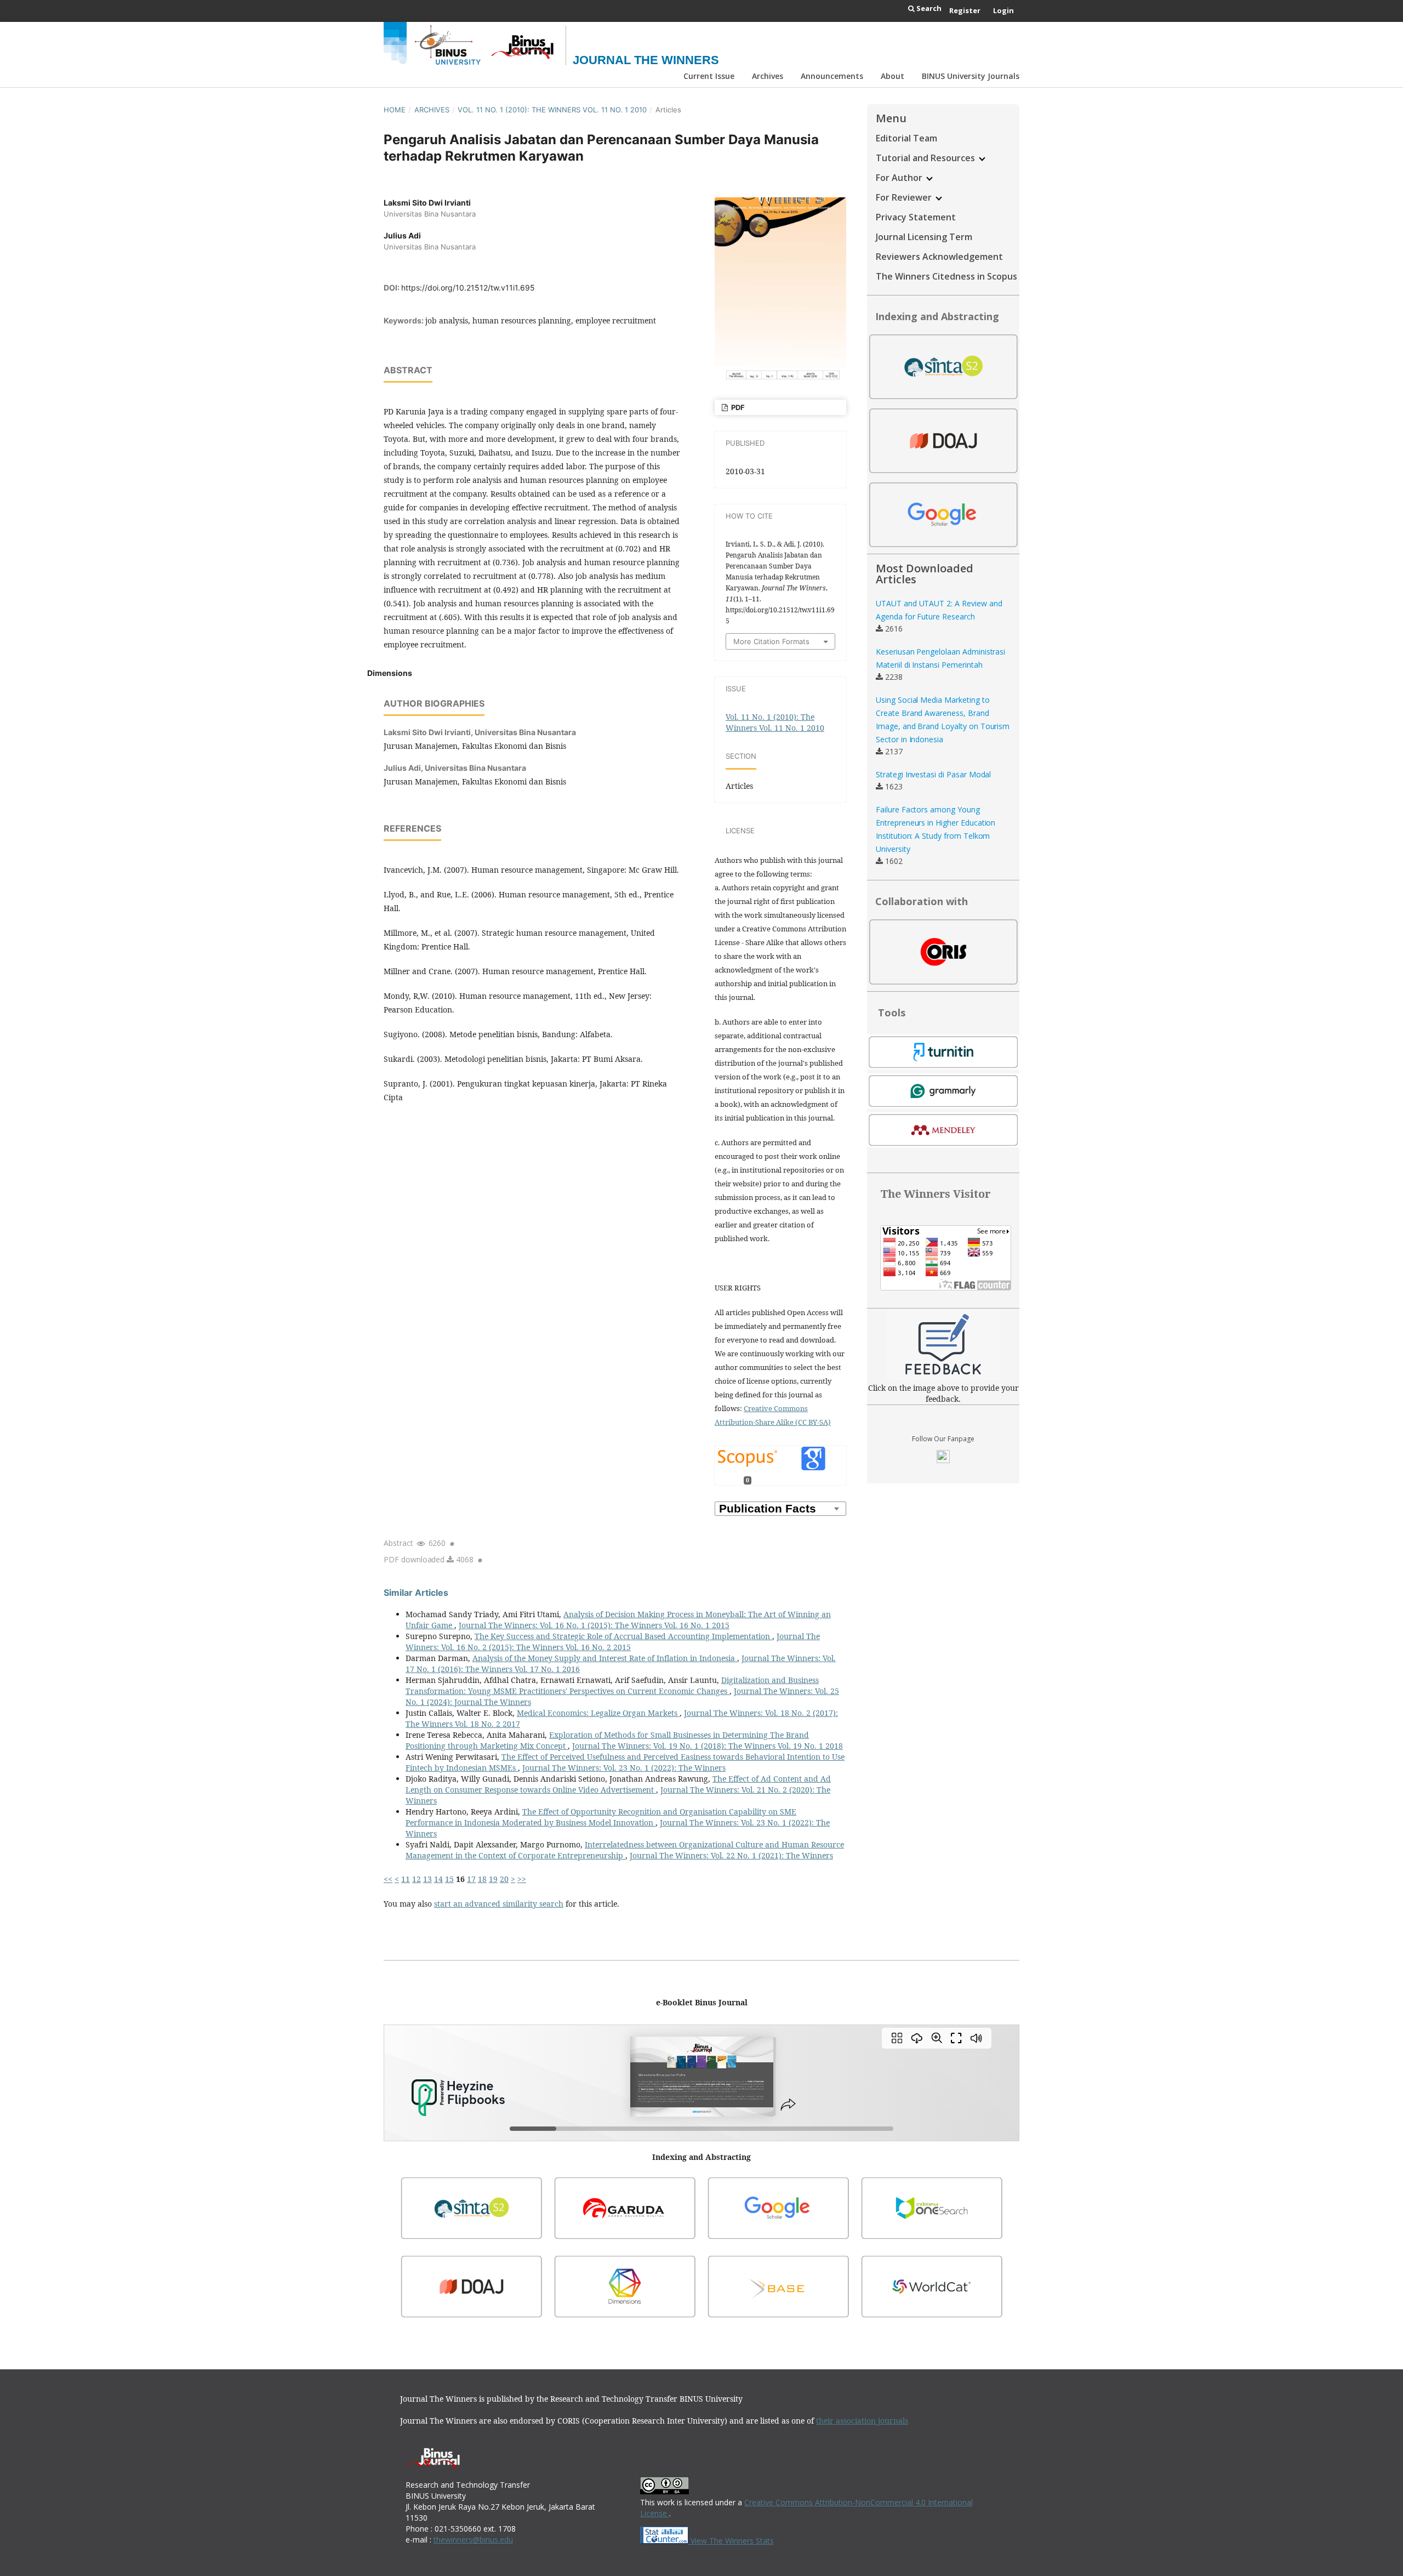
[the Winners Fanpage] (943, 1460)
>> (522, 1879)
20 (504, 1879)
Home (395, 110)
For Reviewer (905, 197)
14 (438, 1879)
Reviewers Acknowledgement (939, 257)
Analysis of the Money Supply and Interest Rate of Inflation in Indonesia (605, 1658)
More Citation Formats (771, 641)
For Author (900, 178)
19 (493, 1879)
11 (406, 1879)
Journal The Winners (646, 60)
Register (965, 10)
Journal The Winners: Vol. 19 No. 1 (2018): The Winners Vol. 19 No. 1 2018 (708, 1746)
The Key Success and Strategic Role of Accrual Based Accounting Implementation (623, 1636)
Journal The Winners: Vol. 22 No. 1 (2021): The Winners (731, 1855)
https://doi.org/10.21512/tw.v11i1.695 (468, 288)
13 (427, 1879)
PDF (737, 407)
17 (471, 1879)
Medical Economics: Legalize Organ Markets (598, 1713)
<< (388, 1879)
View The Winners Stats (731, 2541)
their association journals (862, 2421)
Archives (768, 76)
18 (482, 1879)
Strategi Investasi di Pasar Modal (933, 774)
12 (417, 1879)
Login (1003, 10)
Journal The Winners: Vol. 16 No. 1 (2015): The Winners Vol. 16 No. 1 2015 (594, 1625)
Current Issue (709, 76)
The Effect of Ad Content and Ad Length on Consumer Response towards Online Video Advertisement (618, 1784)
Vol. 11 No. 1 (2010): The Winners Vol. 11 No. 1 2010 (552, 110)
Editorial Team (906, 138)
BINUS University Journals (971, 76)
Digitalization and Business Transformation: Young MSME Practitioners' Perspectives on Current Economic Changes (612, 1685)
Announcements (832, 76)
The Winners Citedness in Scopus (946, 276)
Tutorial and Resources (926, 158)
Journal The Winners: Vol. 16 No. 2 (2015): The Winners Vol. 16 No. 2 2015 (613, 1642)
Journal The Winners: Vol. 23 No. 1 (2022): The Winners (624, 1768)
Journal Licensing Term (924, 237)
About (892, 76)
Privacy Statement (916, 217)
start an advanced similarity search (499, 1904)
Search (928, 8)
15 (449, 1879)
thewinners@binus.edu (473, 2540)
